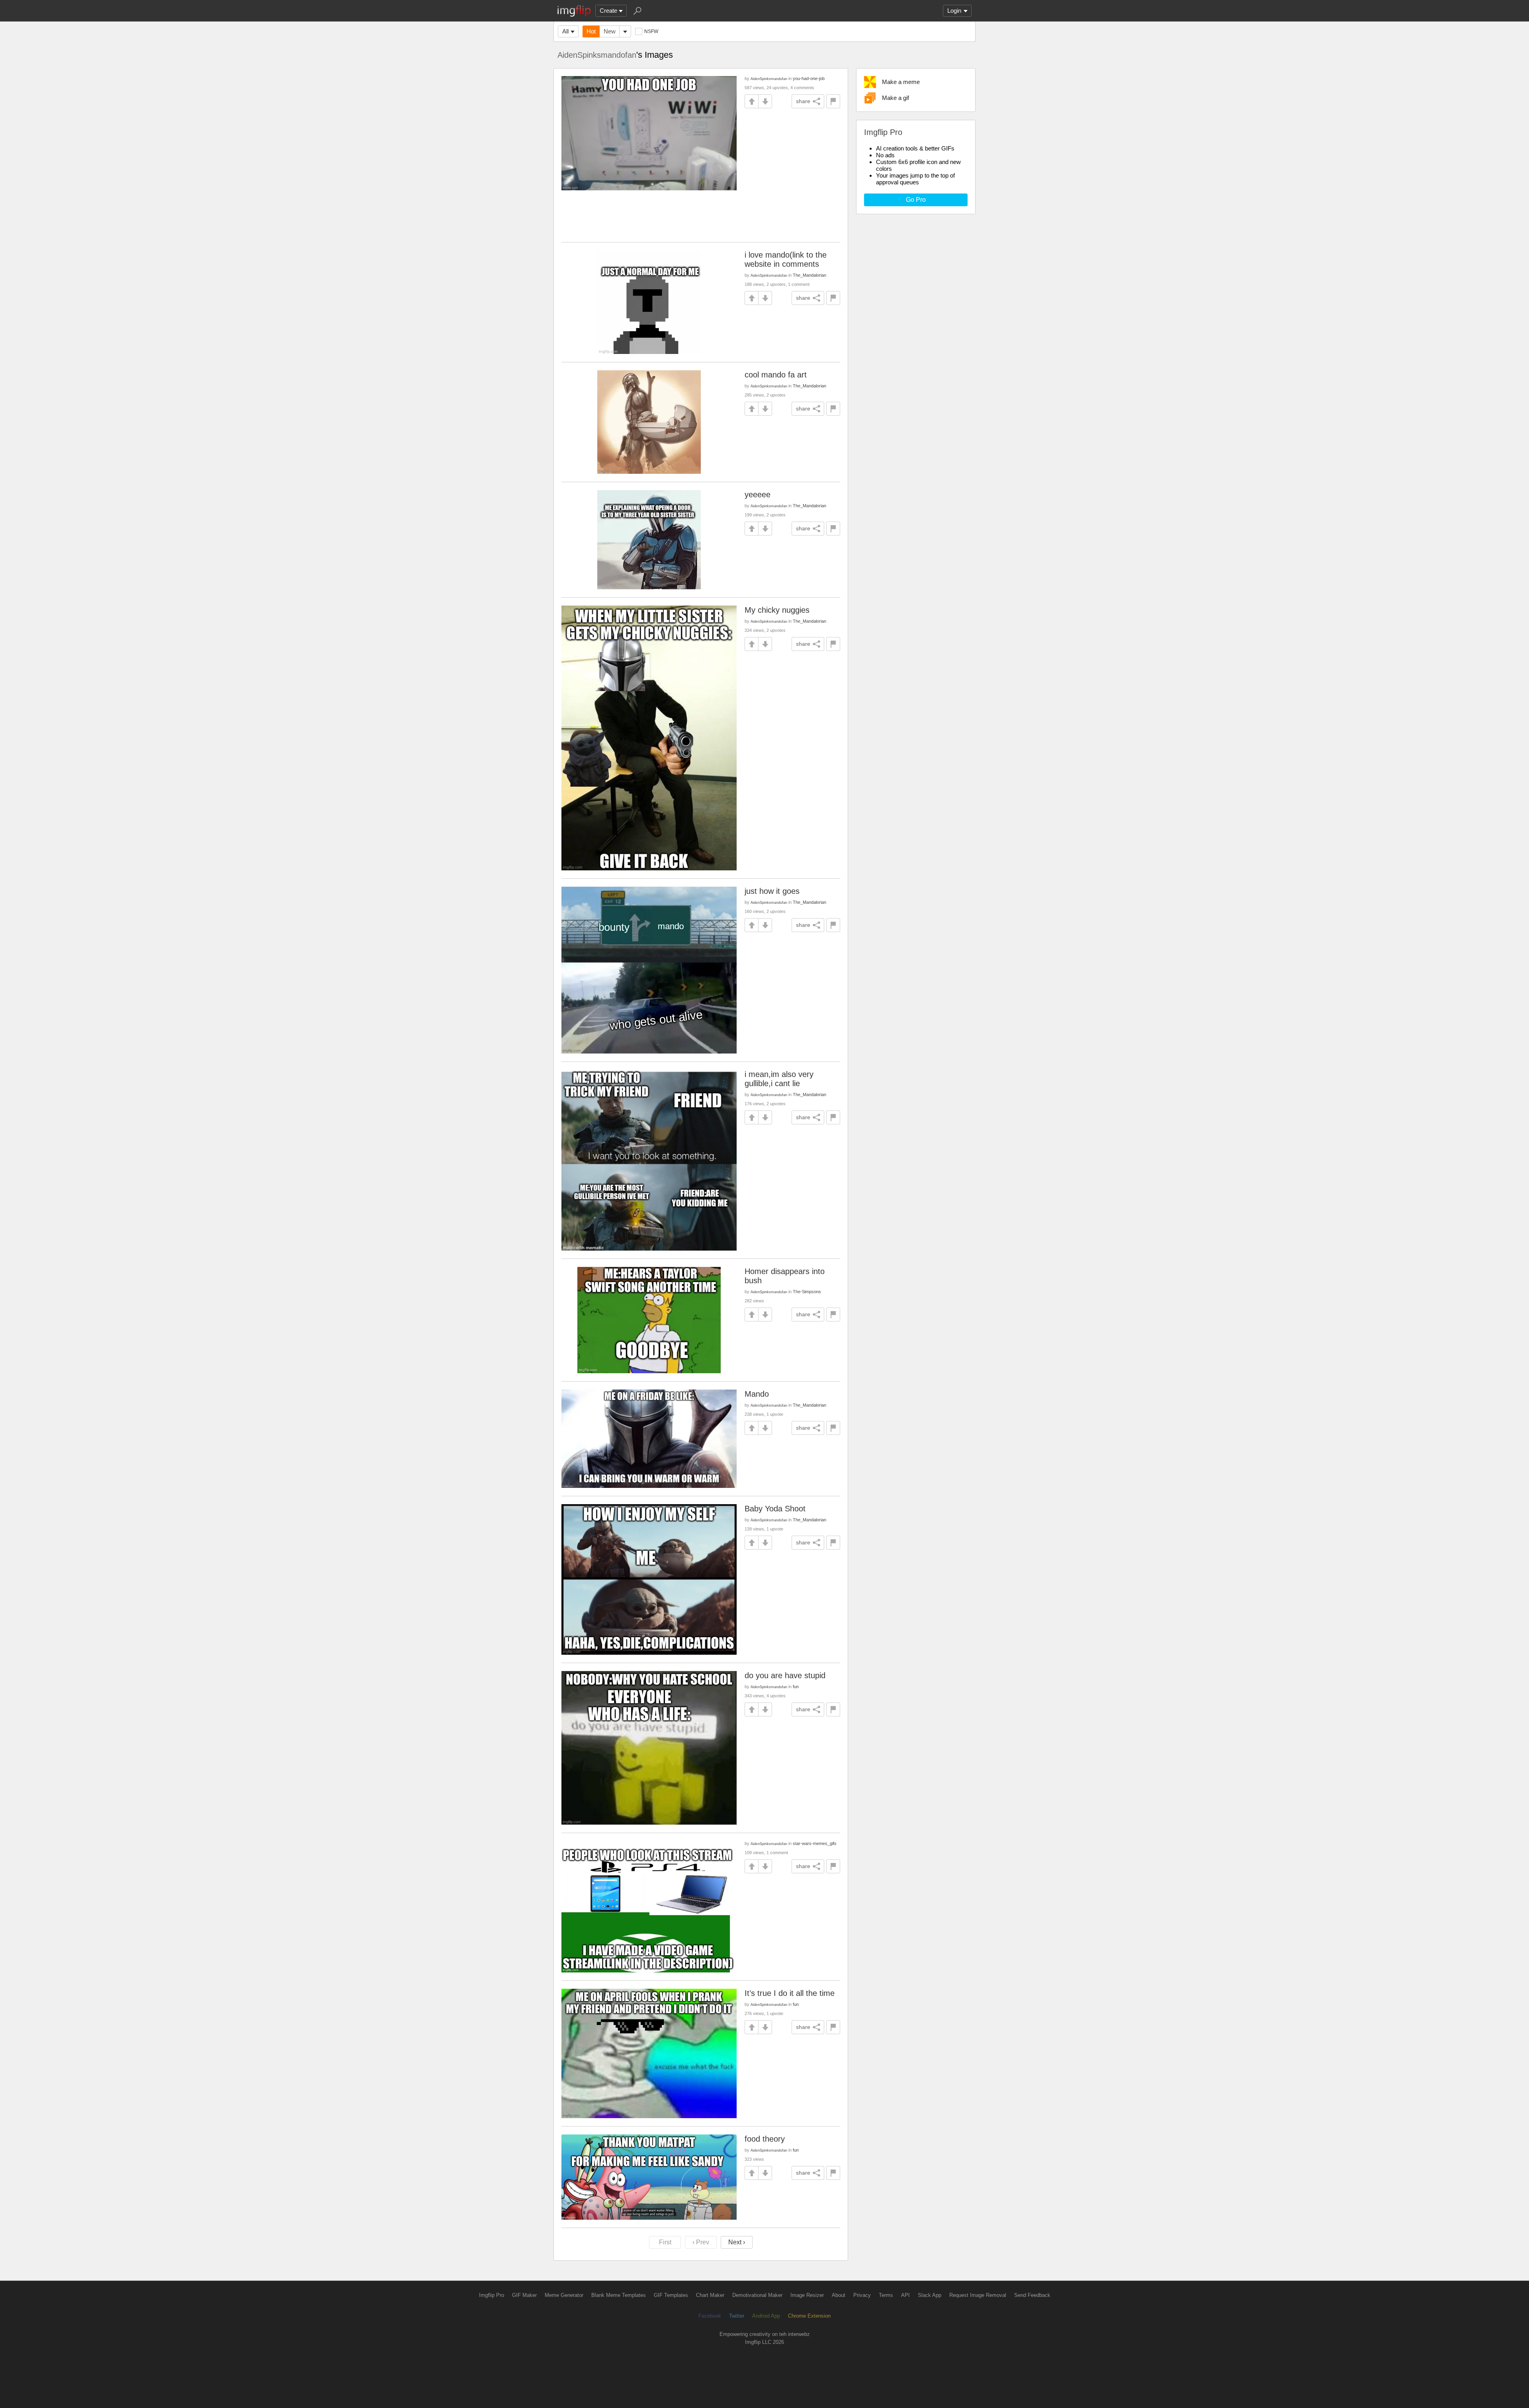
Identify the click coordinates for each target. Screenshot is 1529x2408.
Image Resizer (807, 2295)
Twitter (737, 2316)
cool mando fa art (776, 375)
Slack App (930, 2295)
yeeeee (758, 494)
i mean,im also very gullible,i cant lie (779, 1079)
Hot (591, 31)
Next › (737, 2242)
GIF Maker (524, 2295)
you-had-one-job (809, 78)
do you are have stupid (785, 1675)
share (803, 101)
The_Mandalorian (809, 275)
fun (796, 1687)
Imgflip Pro (492, 2295)
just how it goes (772, 891)
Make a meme (901, 82)
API (905, 2295)
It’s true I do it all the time (790, 1993)
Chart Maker (710, 2295)
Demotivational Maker (757, 2295)
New (610, 31)
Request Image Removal (978, 2295)
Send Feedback (1032, 2295)
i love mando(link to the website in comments (786, 259)
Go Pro (916, 200)
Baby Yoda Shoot (775, 1509)
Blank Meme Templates (619, 2295)
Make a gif (896, 98)
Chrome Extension (809, 2316)
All (565, 31)
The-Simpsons (807, 1292)
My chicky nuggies (777, 610)
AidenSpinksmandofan (597, 55)
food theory (765, 2139)
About (839, 2295)
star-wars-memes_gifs (815, 1843)
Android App (766, 2316)
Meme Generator (564, 2295)
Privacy (862, 2295)
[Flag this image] (833, 101)
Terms (886, 2295)
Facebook (710, 2316)
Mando (757, 1394)
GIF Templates (671, 2295)
